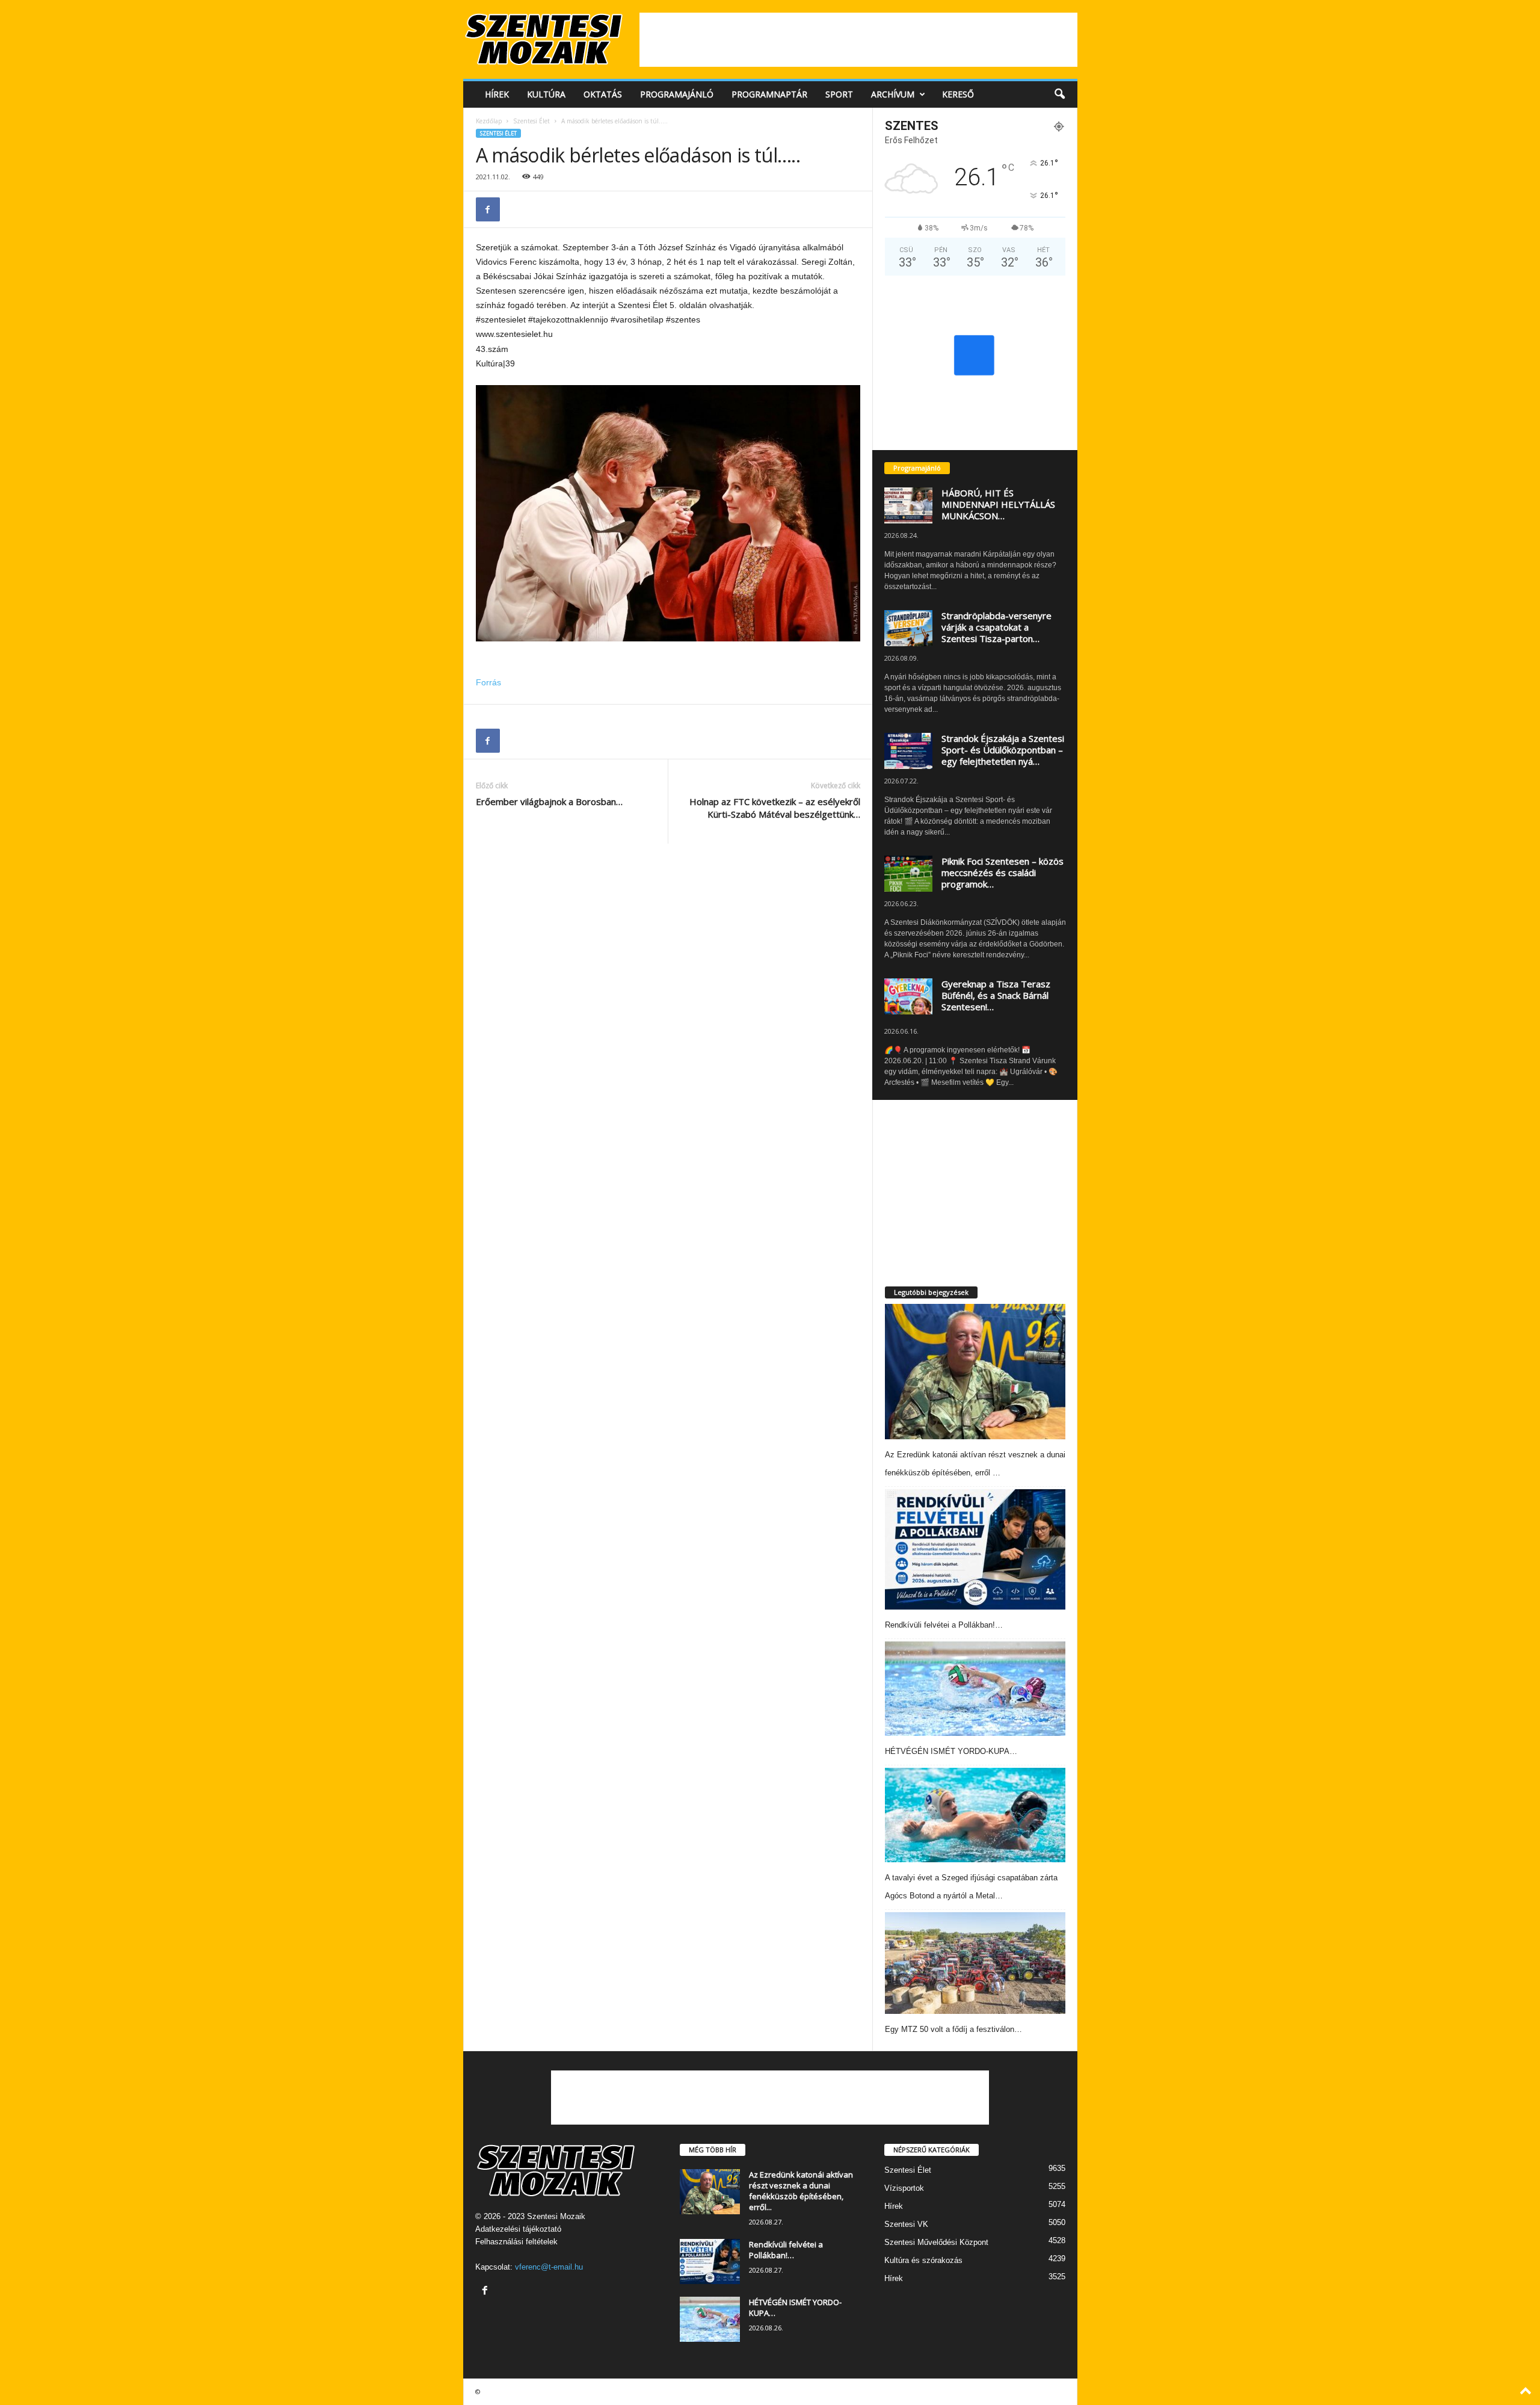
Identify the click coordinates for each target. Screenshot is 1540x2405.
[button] (1059, 94)
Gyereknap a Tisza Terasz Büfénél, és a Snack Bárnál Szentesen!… (996, 995)
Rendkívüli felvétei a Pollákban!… (944, 1625)
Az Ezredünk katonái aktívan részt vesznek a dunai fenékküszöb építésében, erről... (801, 2191)
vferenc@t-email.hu (549, 2267)
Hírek (497, 94)
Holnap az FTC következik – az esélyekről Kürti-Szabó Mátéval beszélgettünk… (775, 808)
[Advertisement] (858, 40)
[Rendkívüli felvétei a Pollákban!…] (975, 1549)
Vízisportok (904, 2188)
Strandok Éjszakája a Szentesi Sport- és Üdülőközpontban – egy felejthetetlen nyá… (1003, 750)
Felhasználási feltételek (516, 2242)
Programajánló (677, 94)
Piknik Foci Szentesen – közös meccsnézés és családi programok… (1003, 872)
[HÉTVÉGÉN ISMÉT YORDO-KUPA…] (975, 1689)
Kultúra (546, 94)
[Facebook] (488, 209)
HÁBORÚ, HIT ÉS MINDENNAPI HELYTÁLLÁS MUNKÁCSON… (998, 504)
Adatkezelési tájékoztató (518, 2229)
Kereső (958, 94)
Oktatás (603, 94)
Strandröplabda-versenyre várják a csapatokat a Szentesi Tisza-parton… (996, 627)
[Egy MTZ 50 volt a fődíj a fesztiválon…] (975, 1963)
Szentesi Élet (531, 121)
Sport (839, 94)
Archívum (893, 94)
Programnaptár (769, 94)
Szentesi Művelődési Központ (936, 2242)
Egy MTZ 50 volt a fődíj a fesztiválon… (953, 2029)
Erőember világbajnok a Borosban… (549, 801)
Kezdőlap (489, 121)
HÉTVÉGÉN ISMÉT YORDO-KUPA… (951, 1751)
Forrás (488, 682)
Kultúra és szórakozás (923, 2260)
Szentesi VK (906, 2224)
